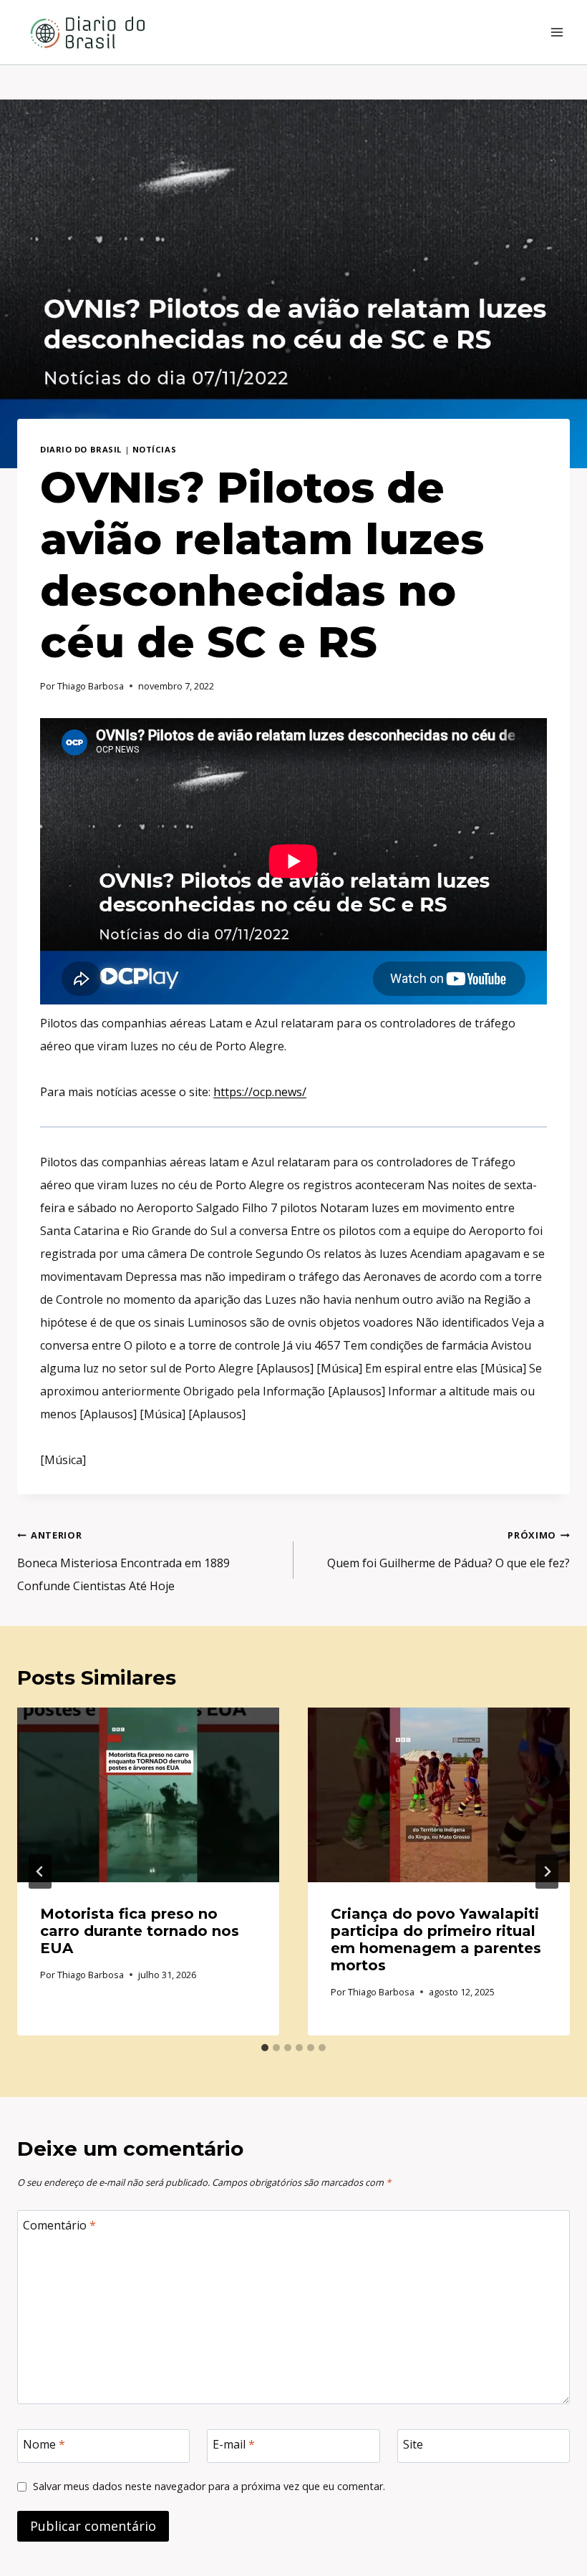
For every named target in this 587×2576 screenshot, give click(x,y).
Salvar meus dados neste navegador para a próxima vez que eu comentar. (209, 2487)
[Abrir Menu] (557, 32)
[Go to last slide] (40, 1872)
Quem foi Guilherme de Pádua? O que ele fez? (448, 1550)
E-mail (234, 2445)
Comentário (59, 2226)
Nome (44, 2445)
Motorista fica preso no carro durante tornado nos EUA (140, 1931)
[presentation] (148, 1795)
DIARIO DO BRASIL (81, 449)
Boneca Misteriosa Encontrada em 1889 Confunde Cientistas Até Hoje (123, 1561)
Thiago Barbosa (91, 686)
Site (413, 2445)
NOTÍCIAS (154, 449)
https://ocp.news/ (260, 1092)
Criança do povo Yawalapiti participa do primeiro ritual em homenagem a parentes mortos (436, 1940)
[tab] (265, 2048)
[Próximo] (547, 1872)
